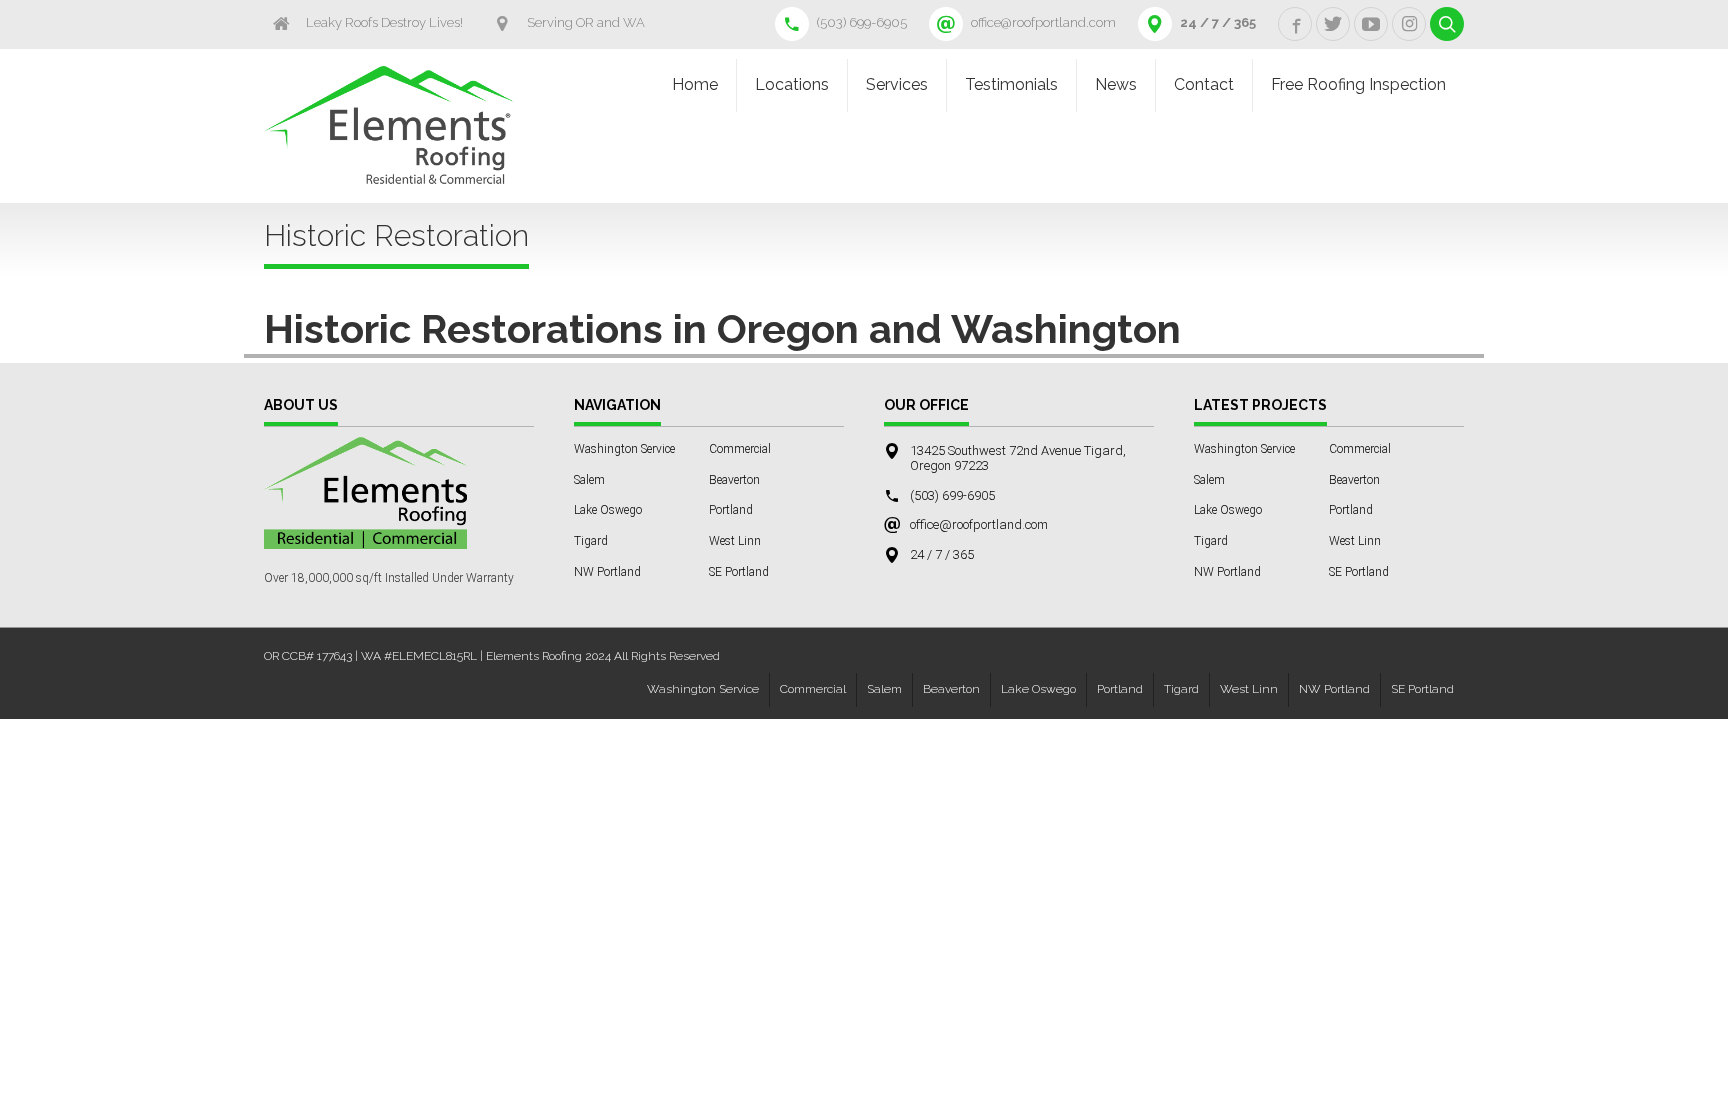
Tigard (591, 541)
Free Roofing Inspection (1358, 84)
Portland (731, 510)
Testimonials (1011, 84)
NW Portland (607, 572)
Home (695, 84)
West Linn (735, 541)
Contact (1204, 84)
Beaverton (734, 480)
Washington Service (624, 449)
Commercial (740, 449)
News (1116, 84)
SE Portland (739, 572)
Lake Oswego (608, 510)
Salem (589, 480)
